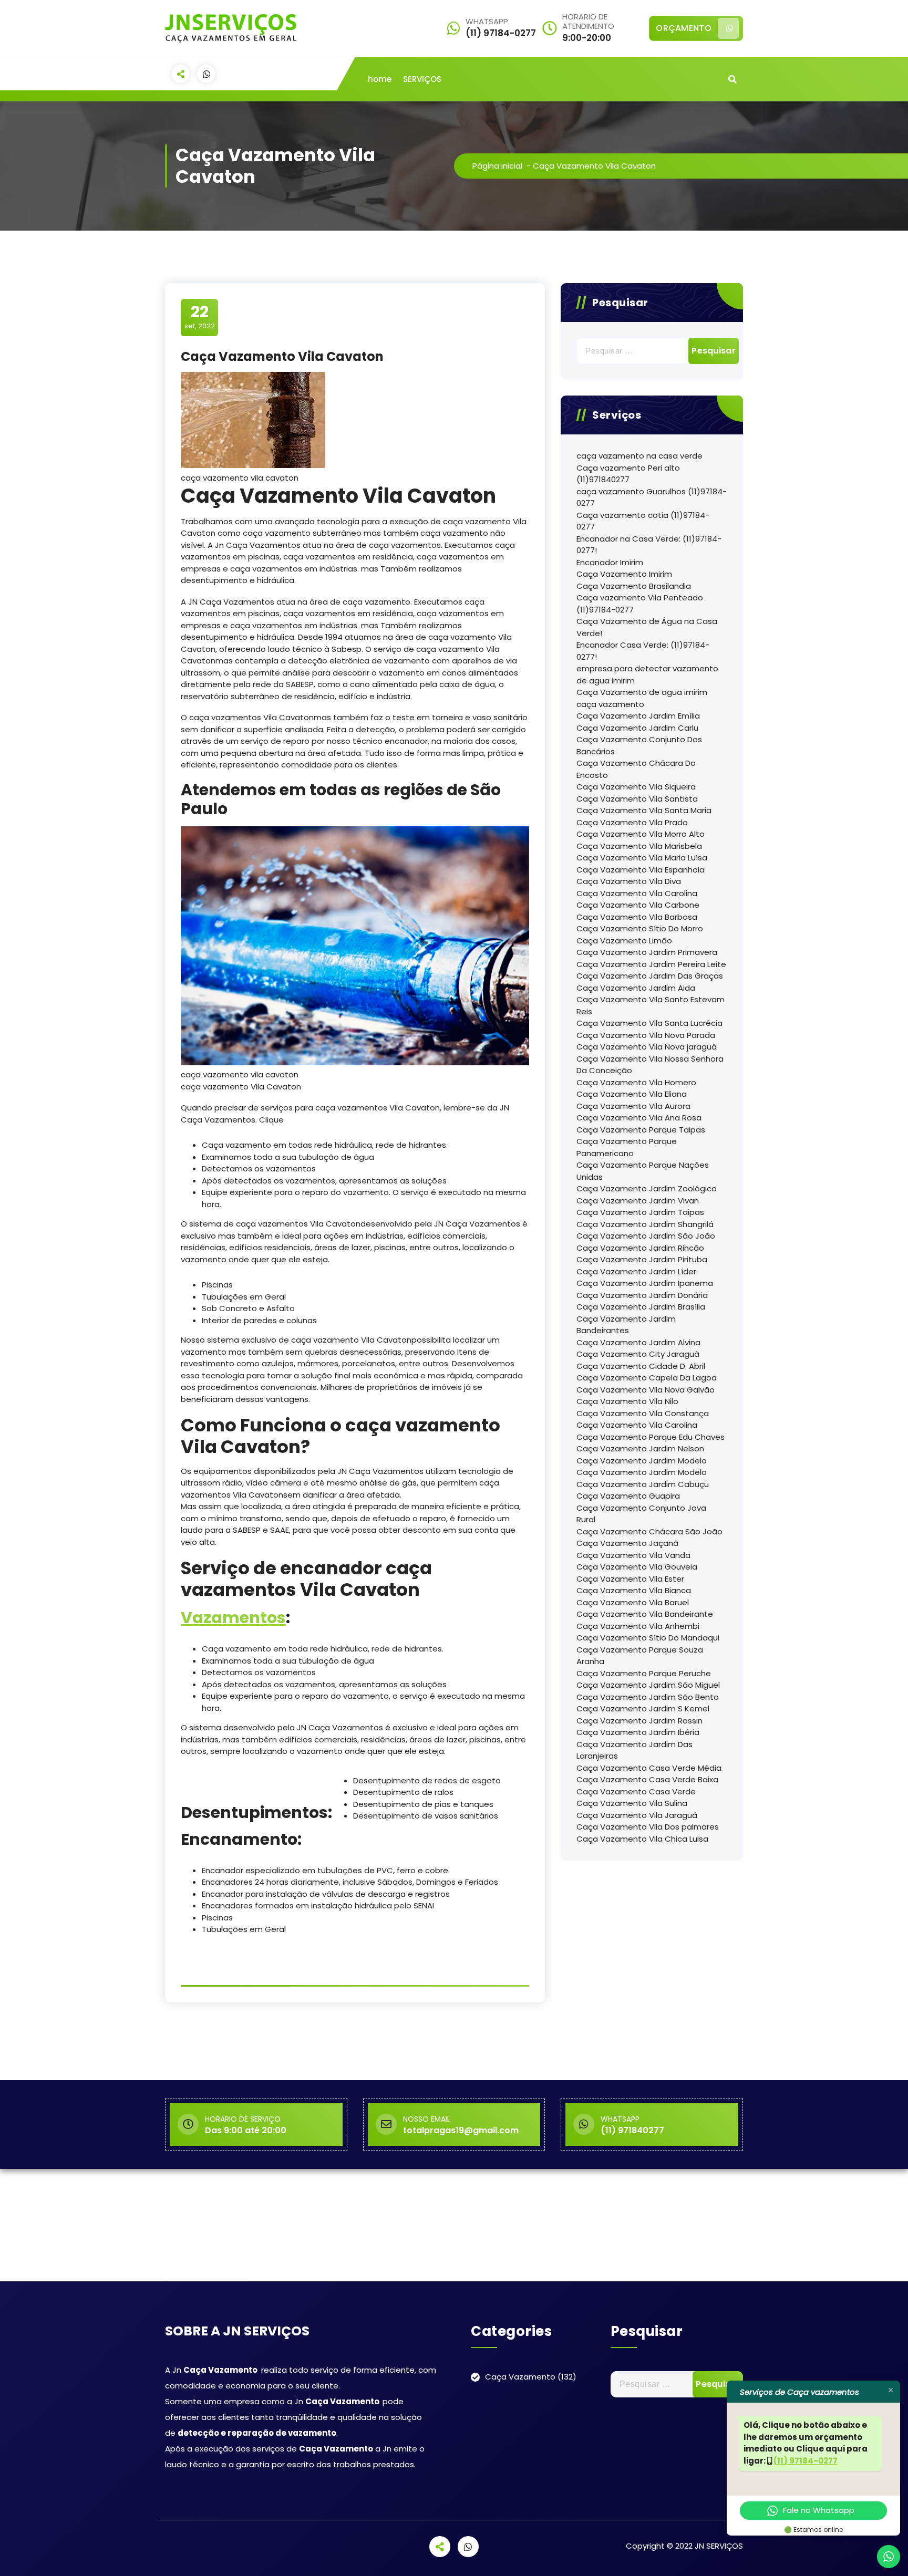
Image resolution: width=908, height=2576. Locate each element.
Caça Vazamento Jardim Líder (636, 1271)
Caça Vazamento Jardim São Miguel (648, 1685)
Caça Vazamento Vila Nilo (627, 1401)
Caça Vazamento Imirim (624, 574)
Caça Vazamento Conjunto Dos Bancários (639, 745)
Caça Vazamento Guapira (628, 1496)
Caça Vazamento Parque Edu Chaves (651, 1437)
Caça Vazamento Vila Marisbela (639, 846)
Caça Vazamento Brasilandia (634, 586)
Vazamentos (233, 1618)
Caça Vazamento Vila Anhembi (638, 1626)
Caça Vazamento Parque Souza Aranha (640, 1656)
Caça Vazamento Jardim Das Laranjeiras (634, 1750)
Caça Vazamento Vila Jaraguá (637, 1815)
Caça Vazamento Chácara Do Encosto (636, 769)
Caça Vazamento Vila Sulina (632, 1803)
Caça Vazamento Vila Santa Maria (644, 810)
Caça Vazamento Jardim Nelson (640, 1448)
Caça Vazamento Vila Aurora (633, 1106)
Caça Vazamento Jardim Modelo (642, 1461)
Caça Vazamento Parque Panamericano (627, 1147)
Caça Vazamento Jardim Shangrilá (645, 1224)
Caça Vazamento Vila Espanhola (641, 870)
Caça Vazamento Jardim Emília (638, 716)
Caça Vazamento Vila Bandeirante (645, 1614)
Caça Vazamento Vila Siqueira (636, 787)
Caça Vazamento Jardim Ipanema (645, 1283)
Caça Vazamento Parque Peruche (644, 1673)
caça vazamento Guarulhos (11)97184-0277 (652, 497)
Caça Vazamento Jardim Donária (642, 1295)
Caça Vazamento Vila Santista (637, 799)
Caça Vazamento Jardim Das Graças (650, 976)
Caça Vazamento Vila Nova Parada (646, 1035)
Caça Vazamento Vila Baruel (633, 1602)
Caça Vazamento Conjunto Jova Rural (641, 1514)
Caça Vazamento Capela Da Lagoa (647, 1378)
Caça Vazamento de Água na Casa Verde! (647, 627)
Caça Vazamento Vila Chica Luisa (642, 1839)
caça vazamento (610, 704)
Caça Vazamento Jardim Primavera (647, 952)
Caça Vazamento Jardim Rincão (640, 1248)
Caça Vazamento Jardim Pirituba (642, 1259)
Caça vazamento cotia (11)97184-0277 (643, 521)
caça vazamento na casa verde (639, 456)
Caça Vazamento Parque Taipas (641, 1130)
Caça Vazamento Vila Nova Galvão (646, 1390)
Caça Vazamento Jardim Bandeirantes (626, 1325)
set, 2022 (200, 317)
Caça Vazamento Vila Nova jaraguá (647, 1047)
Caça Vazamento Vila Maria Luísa (642, 858)
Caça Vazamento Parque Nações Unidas (643, 1171)
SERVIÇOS (422, 79)
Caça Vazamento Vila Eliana (632, 1094)
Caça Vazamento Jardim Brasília (641, 1307)
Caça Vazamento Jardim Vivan (638, 1201)
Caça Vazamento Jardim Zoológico (647, 1188)
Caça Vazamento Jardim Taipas (640, 1212)
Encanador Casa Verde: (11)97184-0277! (643, 651)
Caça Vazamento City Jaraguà (638, 1354)
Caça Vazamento (520, 2377)
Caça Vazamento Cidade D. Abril (641, 1366)
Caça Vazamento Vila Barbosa (637, 917)
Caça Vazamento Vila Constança (643, 1413)
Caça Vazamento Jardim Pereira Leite (651, 964)
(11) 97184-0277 (806, 2461)
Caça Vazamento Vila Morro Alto (641, 834)
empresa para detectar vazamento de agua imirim (647, 674)
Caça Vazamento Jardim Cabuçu (643, 1484)
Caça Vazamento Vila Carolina (637, 893)
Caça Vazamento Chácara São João (649, 1531)
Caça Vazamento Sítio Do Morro (640, 928)
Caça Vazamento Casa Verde (636, 1791)
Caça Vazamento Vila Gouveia (637, 1567)
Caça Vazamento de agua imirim (642, 692)
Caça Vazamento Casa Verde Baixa (647, 1779)
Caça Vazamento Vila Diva (629, 881)
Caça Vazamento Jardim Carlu (637, 728)
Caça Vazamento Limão (624, 941)
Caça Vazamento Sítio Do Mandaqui (648, 1638)
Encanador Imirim (610, 562)
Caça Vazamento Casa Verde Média (649, 1768)
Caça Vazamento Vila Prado (632, 822)
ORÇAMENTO (684, 28)
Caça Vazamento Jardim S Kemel (643, 1708)
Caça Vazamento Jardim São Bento (648, 1697)
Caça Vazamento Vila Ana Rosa (639, 1118)
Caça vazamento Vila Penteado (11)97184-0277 (640, 604)
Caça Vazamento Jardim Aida (636, 988)
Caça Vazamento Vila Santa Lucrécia (649, 1023)
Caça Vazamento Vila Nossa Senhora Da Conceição (650, 1065)
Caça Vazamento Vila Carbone (638, 905)
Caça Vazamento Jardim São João (646, 1236)
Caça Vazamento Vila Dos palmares (648, 1827)
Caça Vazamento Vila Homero (636, 1082)
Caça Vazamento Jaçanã (627, 1543)
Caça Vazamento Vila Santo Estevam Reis (651, 1005)
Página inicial (497, 166)
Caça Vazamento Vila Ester (630, 1579)
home (380, 79)
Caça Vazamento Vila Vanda (633, 1555)
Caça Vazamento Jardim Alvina (638, 1342)
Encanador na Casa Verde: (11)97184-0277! (649, 545)
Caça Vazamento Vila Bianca (634, 1590)
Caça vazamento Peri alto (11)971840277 (628, 474)
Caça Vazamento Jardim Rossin (639, 1721)
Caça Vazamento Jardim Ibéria (638, 1732)
